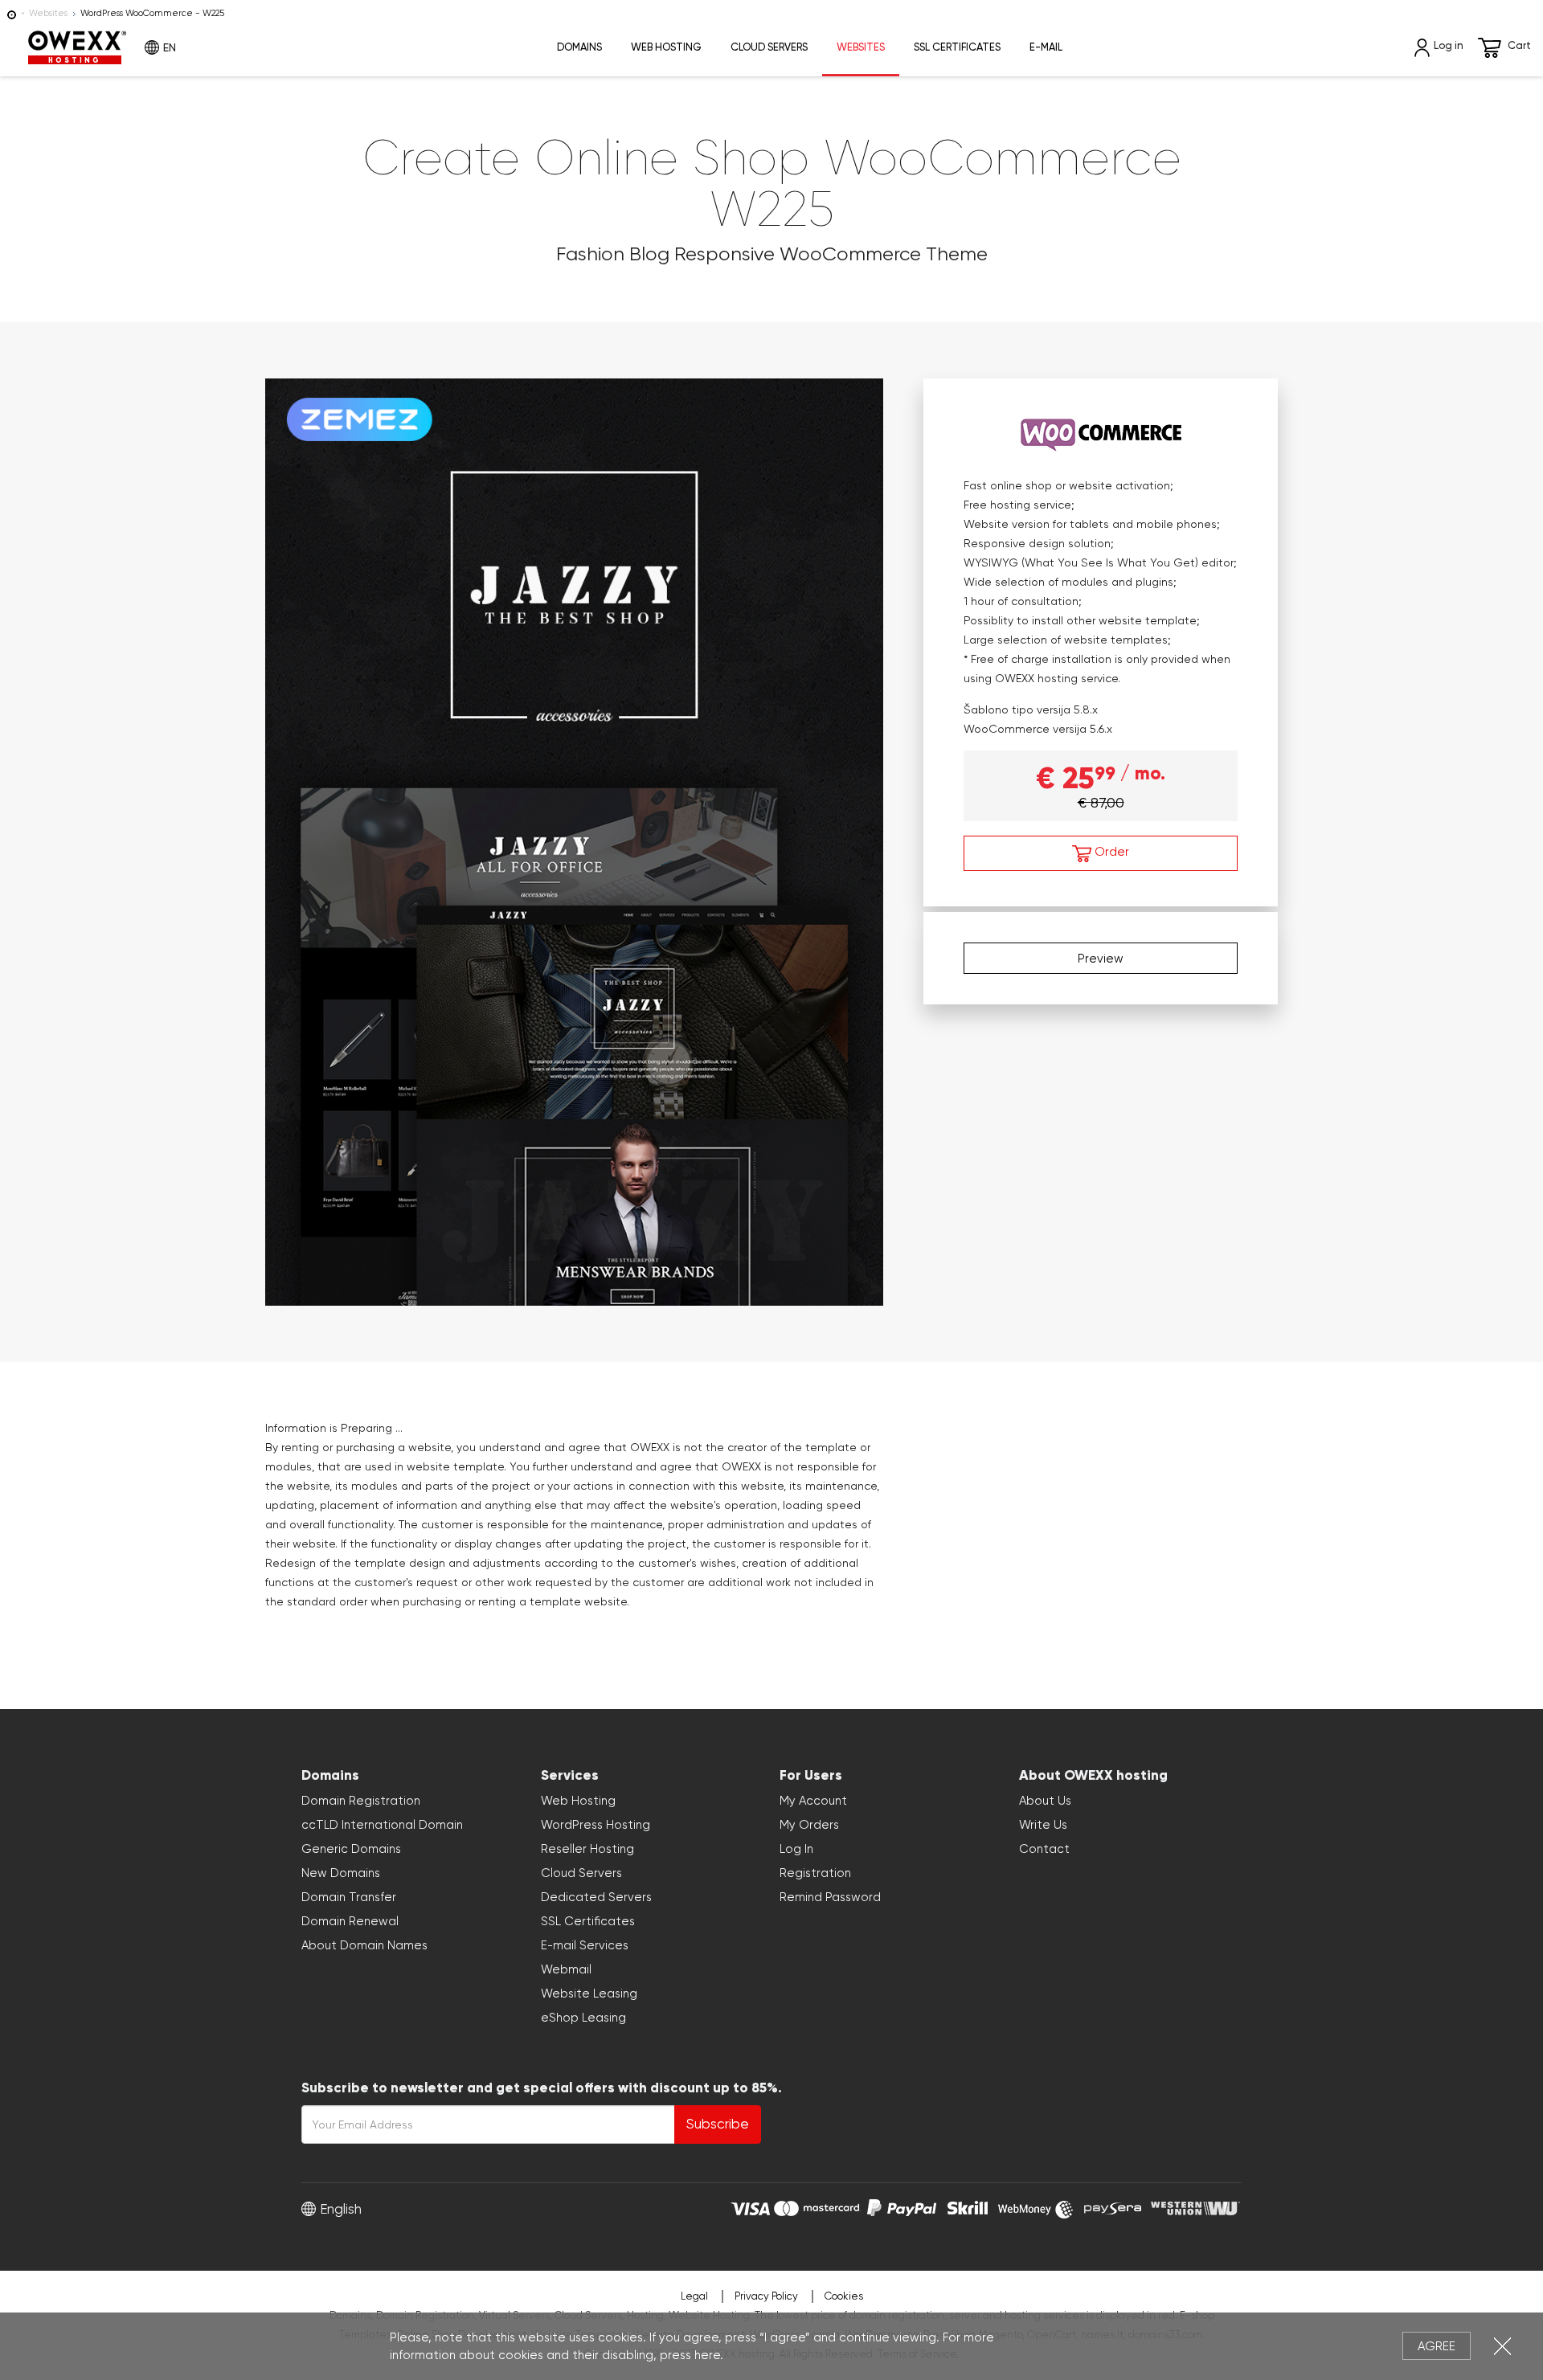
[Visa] (750, 2206)
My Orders (809, 1825)
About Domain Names (364, 1945)
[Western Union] (1195, 2206)
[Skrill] (968, 2206)
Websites (48, 13)
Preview (1101, 958)
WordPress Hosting (596, 1825)
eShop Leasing (583, 2018)
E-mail (1046, 47)
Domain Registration (361, 1801)
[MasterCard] (817, 2206)
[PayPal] (902, 2206)
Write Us (1043, 1825)
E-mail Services (585, 1945)
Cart (1519, 45)
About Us (1045, 1801)
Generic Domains (351, 1849)
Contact (1044, 1849)
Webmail (566, 1969)
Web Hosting (666, 47)
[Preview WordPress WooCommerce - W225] (574, 839)
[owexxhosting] (12, 13)
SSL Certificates (957, 47)
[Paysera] (1113, 2206)
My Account (813, 1801)
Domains (579, 47)
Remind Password (830, 1897)
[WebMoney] (1036, 2206)
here (707, 2355)
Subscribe (718, 2124)
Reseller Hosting (587, 1849)
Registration (815, 1873)
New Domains (341, 1873)
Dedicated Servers (596, 1897)
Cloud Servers (769, 47)
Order (1110, 852)
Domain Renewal (350, 1921)
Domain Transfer (349, 1897)
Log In (796, 1849)
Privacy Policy (766, 2296)
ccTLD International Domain (382, 1825)
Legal (694, 2296)
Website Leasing (589, 1994)
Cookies (844, 2296)
